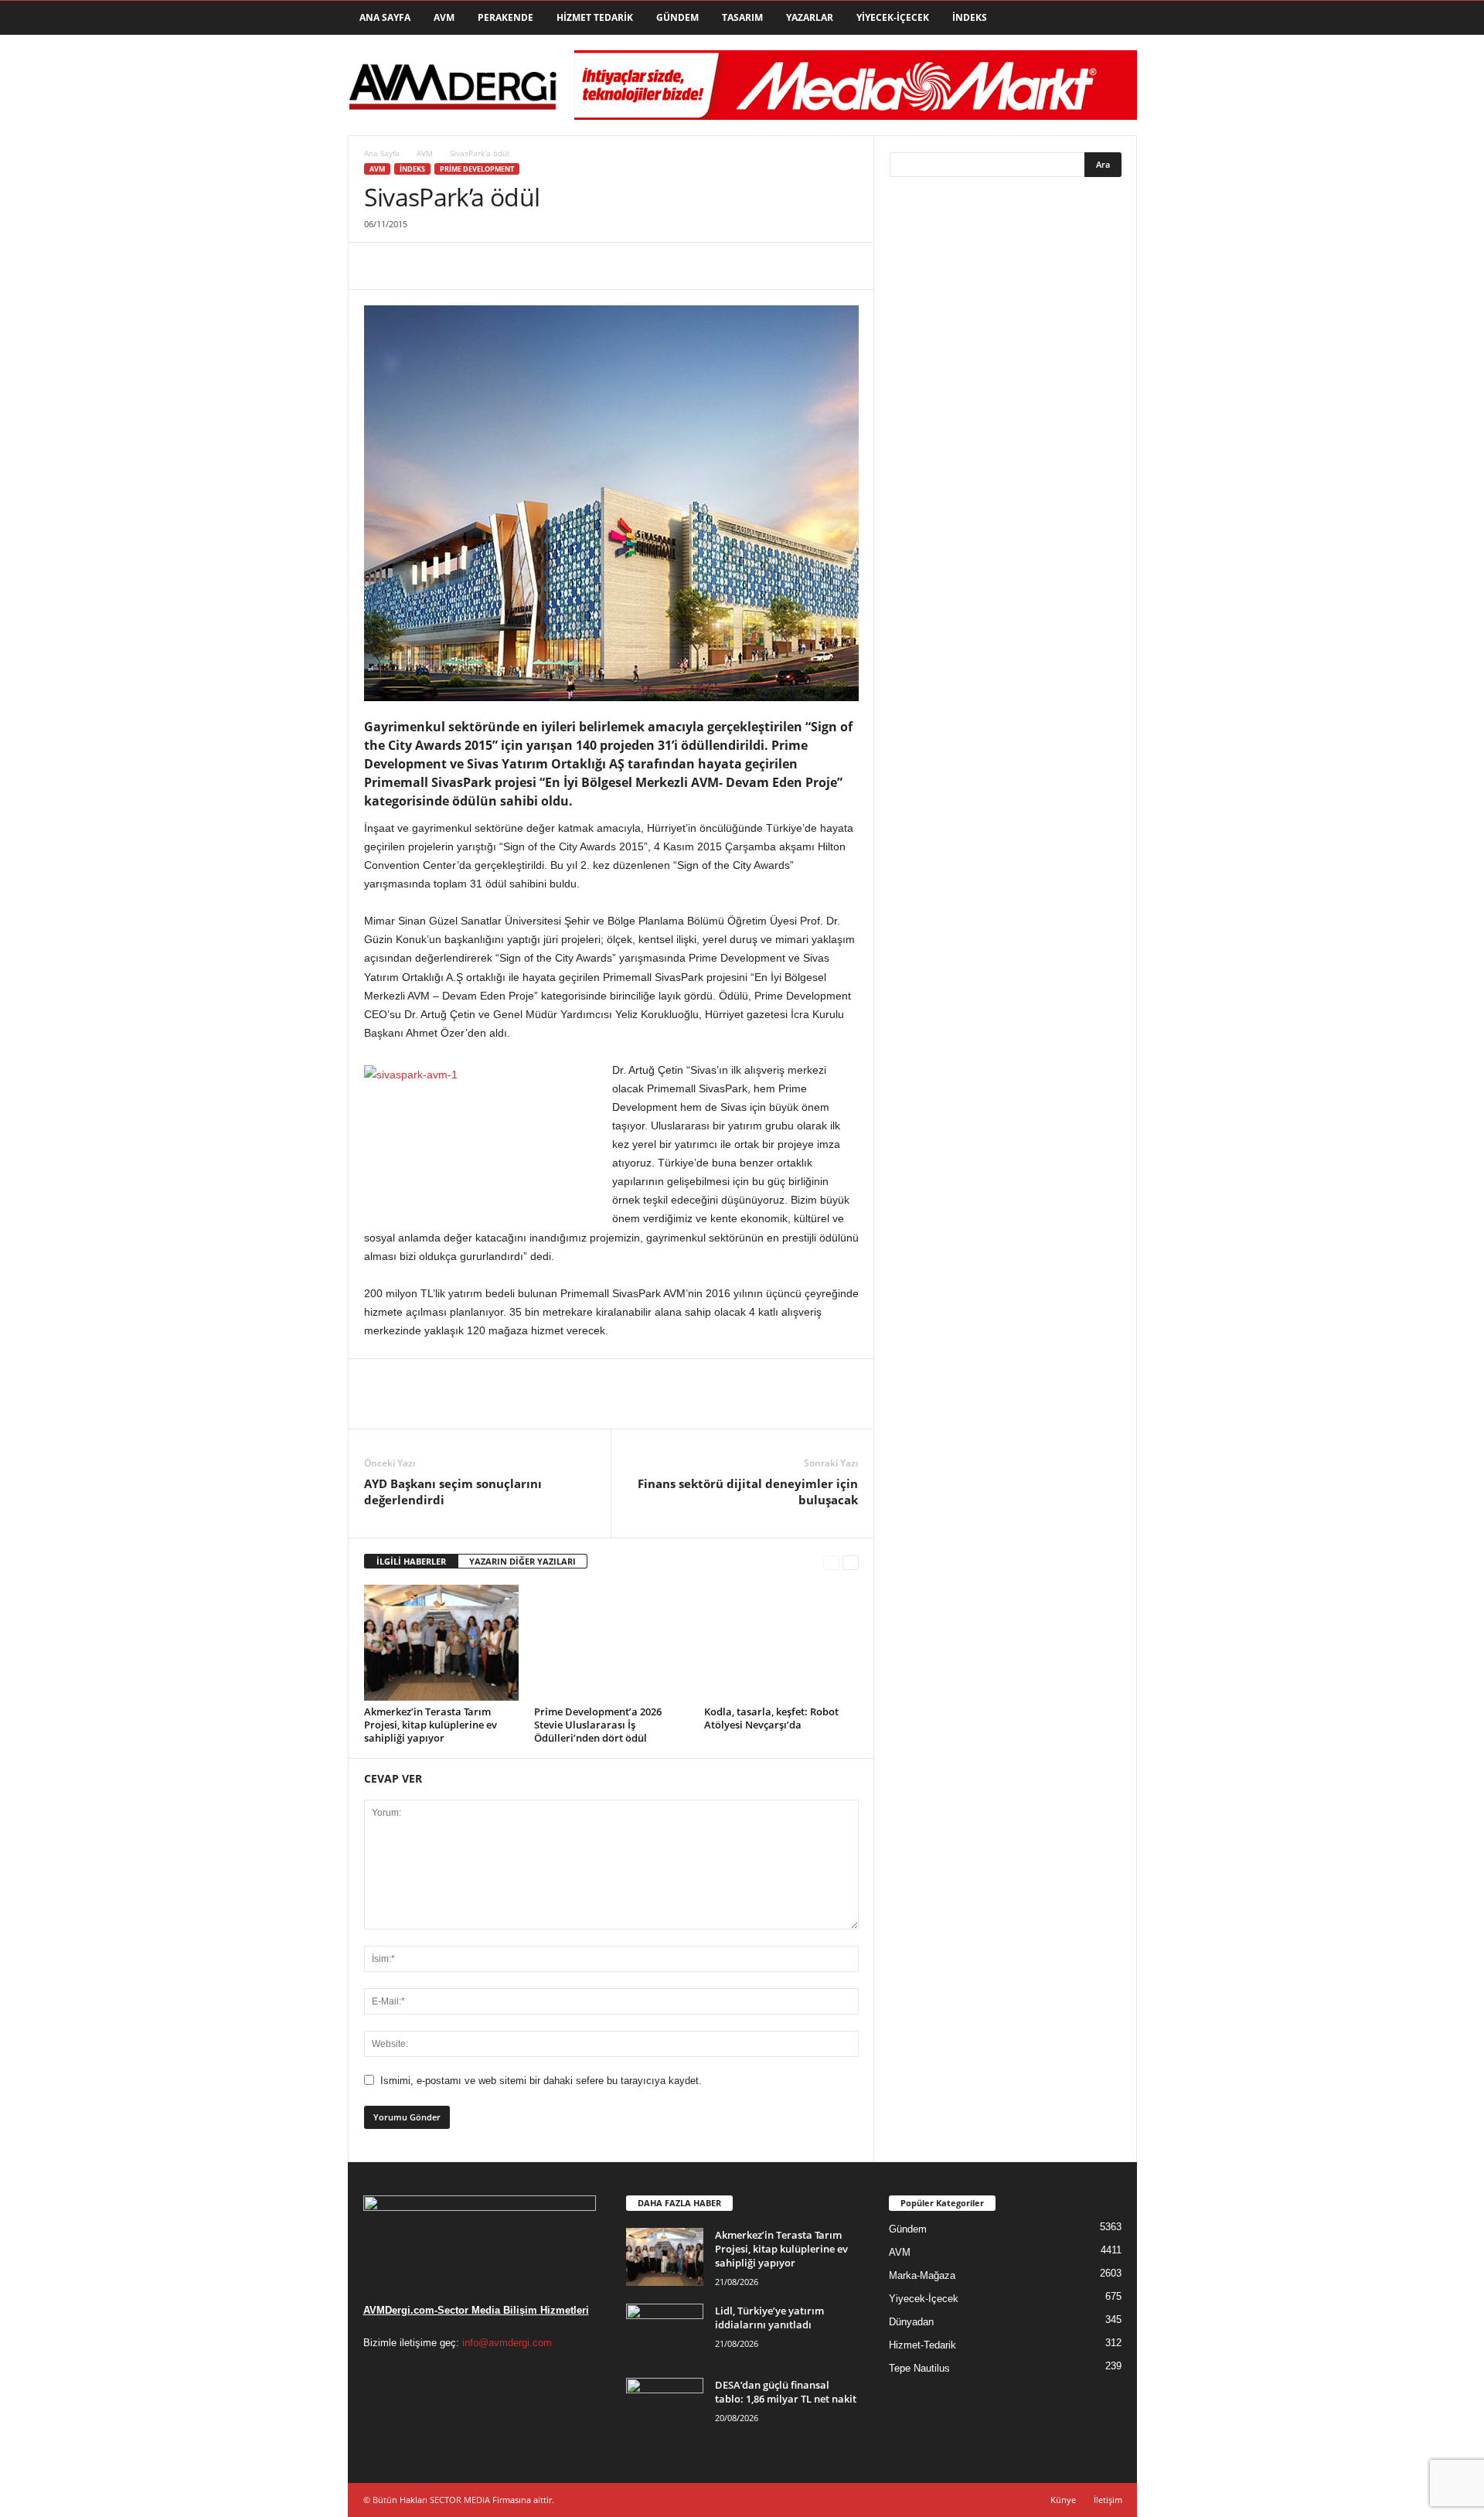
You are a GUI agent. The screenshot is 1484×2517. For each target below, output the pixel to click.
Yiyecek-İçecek (893, 17)
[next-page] (851, 1562)
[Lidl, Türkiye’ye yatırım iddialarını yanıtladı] (665, 2333)
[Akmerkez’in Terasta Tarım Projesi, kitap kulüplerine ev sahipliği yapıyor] (441, 1643)
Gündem (677, 17)
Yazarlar (810, 17)
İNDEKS (412, 169)
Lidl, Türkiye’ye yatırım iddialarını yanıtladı (769, 2318)
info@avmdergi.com (507, 2343)
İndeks (970, 17)
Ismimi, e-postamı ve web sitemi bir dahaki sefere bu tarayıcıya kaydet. (541, 2081)
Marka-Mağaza (922, 2275)
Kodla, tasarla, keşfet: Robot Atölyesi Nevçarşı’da (771, 1718)
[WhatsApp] (486, 266)
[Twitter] (415, 266)
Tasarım (742, 17)
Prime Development (477, 169)
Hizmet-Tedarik (922, 2345)
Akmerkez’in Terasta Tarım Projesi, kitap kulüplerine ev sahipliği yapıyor (431, 1725)
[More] (522, 266)
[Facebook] (380, 266)
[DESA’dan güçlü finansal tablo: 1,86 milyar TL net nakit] (665, 2407)
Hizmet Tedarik (595, 17)
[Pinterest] (451, 266)
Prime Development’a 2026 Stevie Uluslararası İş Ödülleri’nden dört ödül (598, 1725)
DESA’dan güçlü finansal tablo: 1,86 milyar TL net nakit (786, 2392)
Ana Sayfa (385, 17)
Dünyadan (911, 2322)
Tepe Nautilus (919, 2368)
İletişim (1108, 2500)
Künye (1063, 2500)
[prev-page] (831, 1562)
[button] (1114, 18)
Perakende (505, 17)
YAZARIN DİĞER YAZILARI (522, 1561)
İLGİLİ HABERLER (411, 1561)
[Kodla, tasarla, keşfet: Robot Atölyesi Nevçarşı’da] (781, 1643)
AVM (444, 17)
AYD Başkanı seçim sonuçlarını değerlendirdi (453, 1492)
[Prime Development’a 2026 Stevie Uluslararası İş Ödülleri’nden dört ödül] (611, 1643)
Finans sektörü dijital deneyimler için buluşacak (748, 1492)
